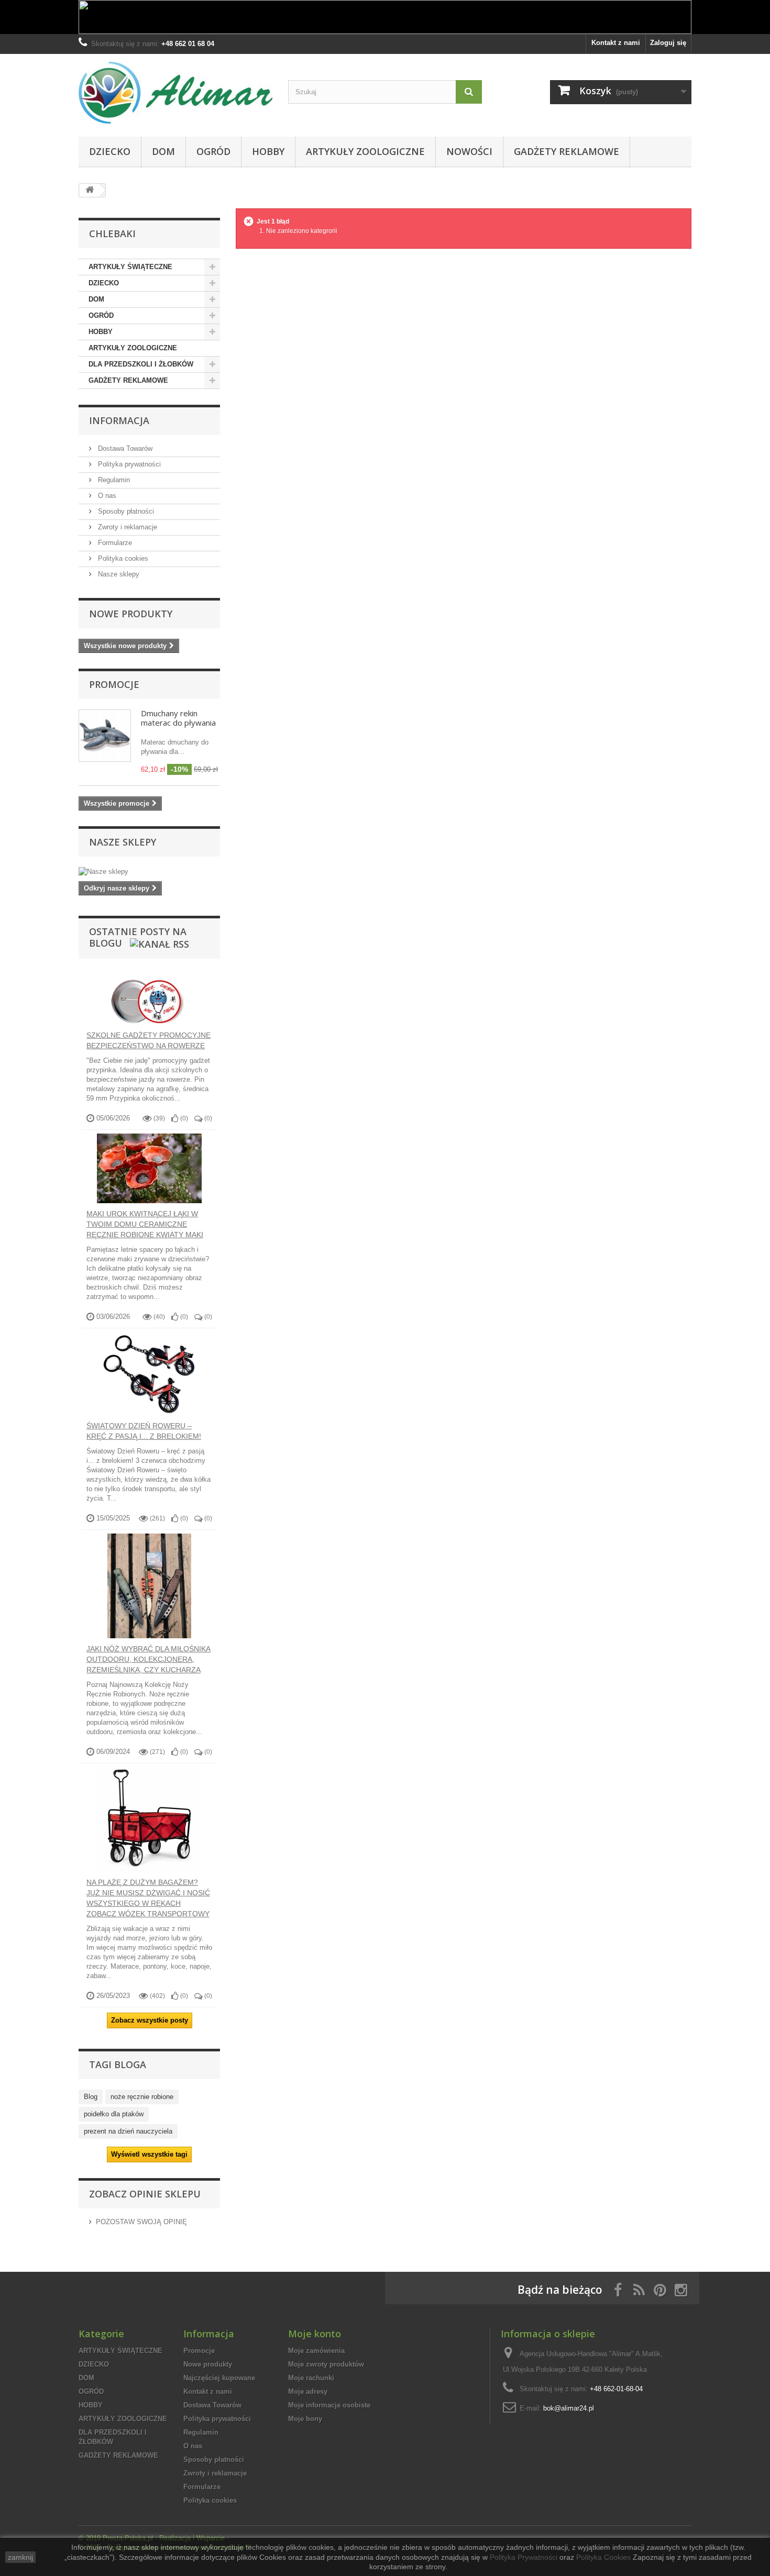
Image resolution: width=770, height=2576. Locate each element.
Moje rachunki (311, 2378)
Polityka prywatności (128, 464)
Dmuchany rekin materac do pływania (178, 718)
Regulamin (113, 480)
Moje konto (315, 2334)
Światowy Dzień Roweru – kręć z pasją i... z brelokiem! (144, 1431)
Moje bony (305, 2419)
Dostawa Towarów (124, 448)
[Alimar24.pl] (175, 93)
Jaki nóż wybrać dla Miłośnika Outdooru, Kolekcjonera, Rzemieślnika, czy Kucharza (148, 1659)
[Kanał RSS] (158, 943)
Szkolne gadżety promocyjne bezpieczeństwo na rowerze (148, 1040)
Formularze (114, 543)
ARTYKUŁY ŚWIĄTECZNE (130, 267)
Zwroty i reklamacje (126, 527)
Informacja (119, 420)
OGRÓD (213, 151)
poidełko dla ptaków (114, 2114)
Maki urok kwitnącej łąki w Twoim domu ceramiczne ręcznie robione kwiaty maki (145, 1224)
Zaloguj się (668, 43)
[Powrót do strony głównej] (90, 190)
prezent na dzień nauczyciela (128, 2131)
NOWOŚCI (469, 151)
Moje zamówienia (316, 2351)
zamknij (20, 2557)
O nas (106, 496)
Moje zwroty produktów (326, 2364)
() (183, 1118)
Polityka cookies (122, 558)
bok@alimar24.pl (569, 2408)
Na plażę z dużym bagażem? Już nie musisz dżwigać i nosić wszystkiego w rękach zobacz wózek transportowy (148, 1898)
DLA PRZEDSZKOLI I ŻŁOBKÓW (141, 364)
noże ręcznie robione (142, 2097)
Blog (91, 2097)
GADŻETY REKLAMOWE (566, 151)
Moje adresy (308, 2391)
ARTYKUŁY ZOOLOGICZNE (365, 151)
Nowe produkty (131, 614)
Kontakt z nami (616, 43)
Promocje (114, 684)
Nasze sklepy (118, 574)
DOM (163, 151)
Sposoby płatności (125, 511)
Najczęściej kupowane (219, 2378)
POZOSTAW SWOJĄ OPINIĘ (141, 2222)
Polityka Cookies (603, 2557)
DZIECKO (110, 151)
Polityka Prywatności (524, 2557)
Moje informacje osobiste (329, 2405)
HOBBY (268, 151)
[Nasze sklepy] (149, 872)
